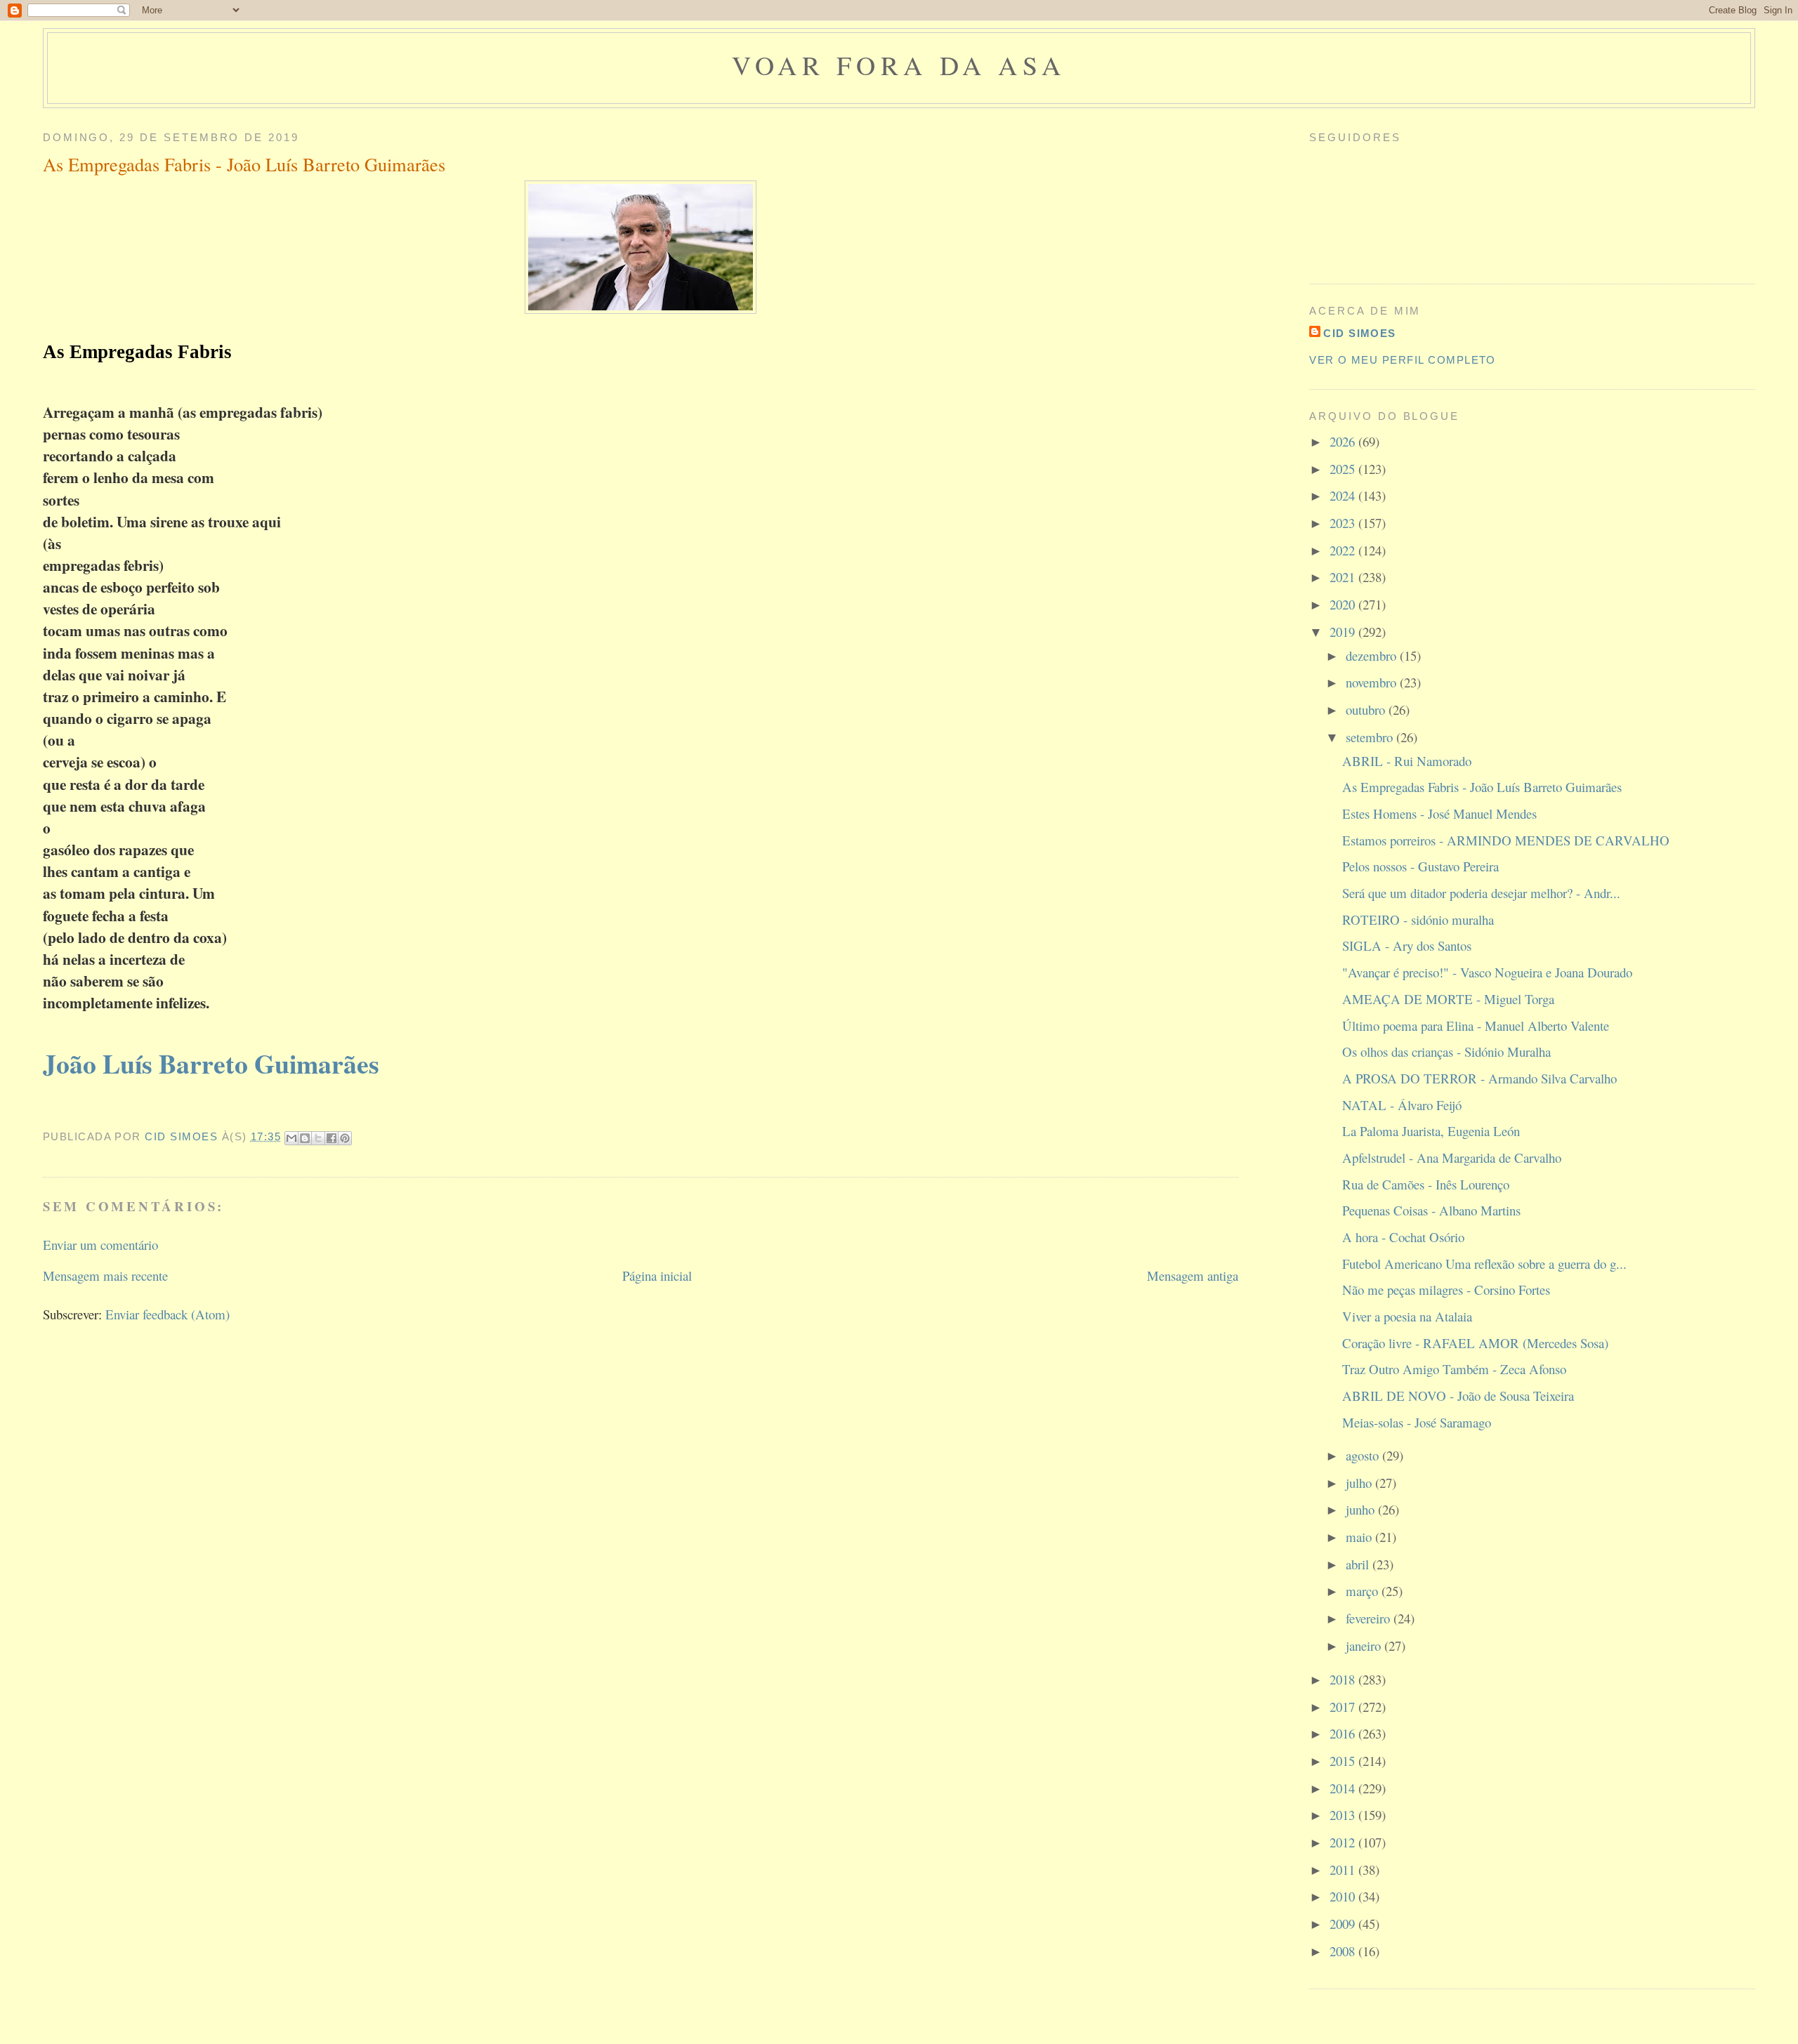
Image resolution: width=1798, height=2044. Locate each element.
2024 (1344, 495)
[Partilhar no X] (318, 1138)
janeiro (1365, 1646)
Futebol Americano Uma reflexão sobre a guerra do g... (1484, 1264)
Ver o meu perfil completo (1403, 360)
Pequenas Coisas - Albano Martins (1431, 1210)
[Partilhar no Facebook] (332, 1138)
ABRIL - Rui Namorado (1407, 761)
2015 (1344, 1761)
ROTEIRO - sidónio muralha (1418, 919)
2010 (1344, 1896)
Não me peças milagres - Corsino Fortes (1446, 1290)
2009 (1344, 1924)
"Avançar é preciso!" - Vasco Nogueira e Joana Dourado (1487, 972)
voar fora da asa (899, 65)
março (1364, 1591)
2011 (1344, 1870)
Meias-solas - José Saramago (1417, 1422)
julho (1360, 1483)
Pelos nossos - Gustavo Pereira (1420, 866)
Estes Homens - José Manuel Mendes (1439, 813)
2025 (1344, 469)
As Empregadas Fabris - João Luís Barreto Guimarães (1482, 787)
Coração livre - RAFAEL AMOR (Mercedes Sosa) (1475, 1343)
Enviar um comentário (100, 1245)
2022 (1344, 550)
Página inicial (657, 1275)
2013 (1344, 1815)
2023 (1344, 523)
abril (1359, 1564)
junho (1362, 1509)
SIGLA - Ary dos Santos (1407, 945)
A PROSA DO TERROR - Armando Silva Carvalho (1479, 1078)
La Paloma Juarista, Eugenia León (1431, 1131)
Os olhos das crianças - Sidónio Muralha (1446, 1051)
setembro (1371, 737)
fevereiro (1370, 1618)
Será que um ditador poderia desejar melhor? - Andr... (1481, 893)
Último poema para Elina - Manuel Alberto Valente (1476, 1026)
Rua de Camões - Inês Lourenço (1426, 1184)
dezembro (1373, 655)
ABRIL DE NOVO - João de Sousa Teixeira (1458, 1396)
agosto (1364, 1455)
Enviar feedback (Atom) (168, 1314)
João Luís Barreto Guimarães (211, 1063)
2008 (1344, 1951)
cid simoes (1360, 334)
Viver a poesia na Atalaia (1407, 1316)
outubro (1367, 710)
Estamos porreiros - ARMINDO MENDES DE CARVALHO (1506, 840)
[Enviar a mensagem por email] (291, 1138)
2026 (1344, 441)
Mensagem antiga (1193, 1275)
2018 (1344, 1679)
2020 (1344, 604)
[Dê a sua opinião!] (305, 1138)
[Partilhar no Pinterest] (345, 1138)
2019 (1344, 632)
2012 (1344, 1842)
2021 (1344, 577)
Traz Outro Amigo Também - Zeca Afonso (1454, 1369)
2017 (1344, 1707)
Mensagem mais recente (105, 1275)
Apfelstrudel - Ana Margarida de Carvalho (1452, 1158)
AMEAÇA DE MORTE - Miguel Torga (1448, 999)
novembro (1373, 682)
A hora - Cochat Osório (1403, 1237)
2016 (1344, 1733)
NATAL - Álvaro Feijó (1402, 1105)
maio (1360, 1537)
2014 (1344, 1788)
